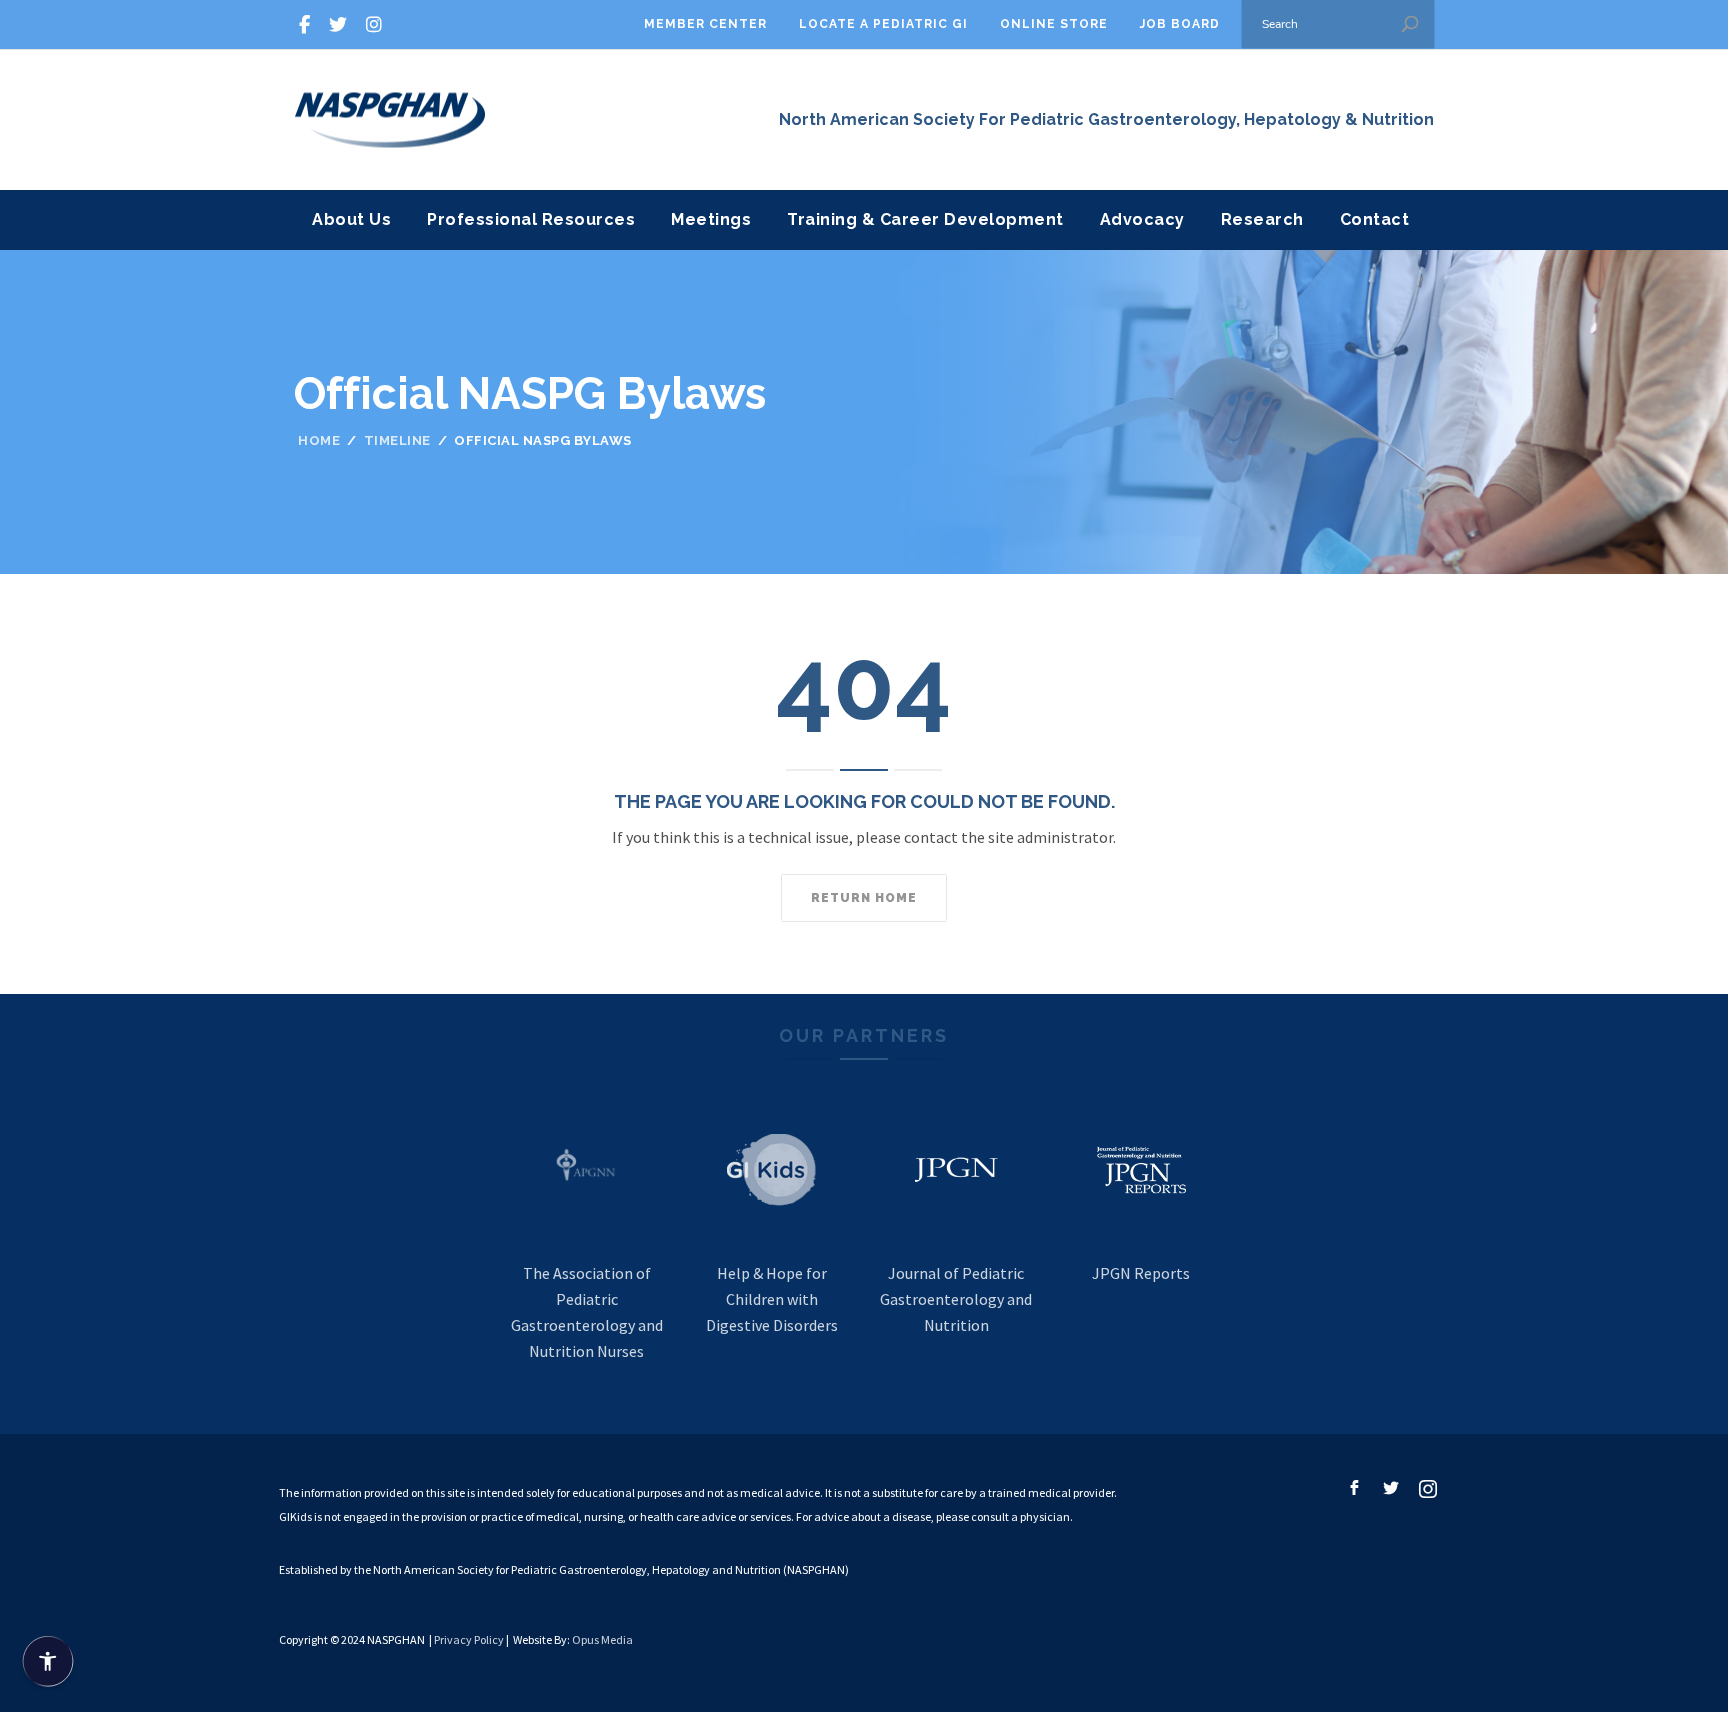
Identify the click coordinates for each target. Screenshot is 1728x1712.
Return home (864, 898)
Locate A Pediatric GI (883, 24)
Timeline (397, 440)
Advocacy (1142, 219)
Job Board (1180, 24)
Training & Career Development (925, 219)
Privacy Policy (469, 1639)
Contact (1375, 219)
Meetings (711, 219)
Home (319, 440)
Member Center (705, 24)
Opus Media (602, 1639)
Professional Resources (531, 219)
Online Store (1054, 24)
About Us (351, 219)
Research (1262, 219)
